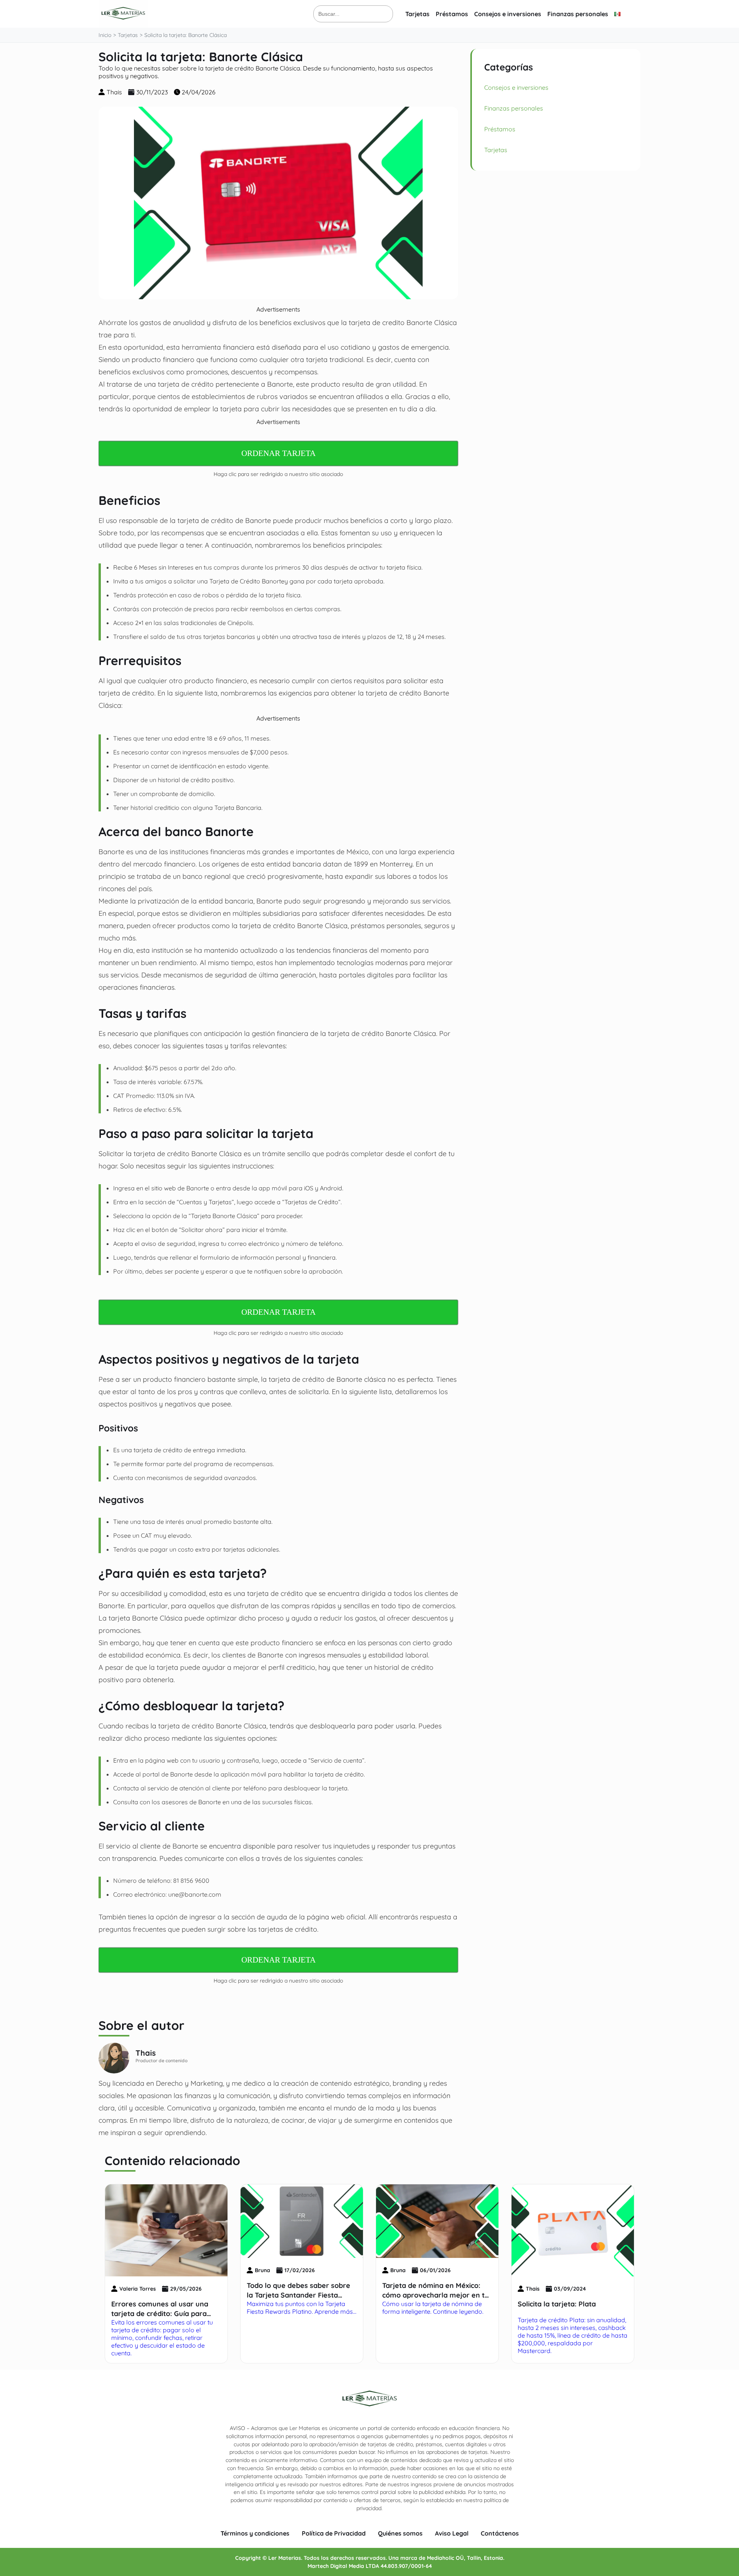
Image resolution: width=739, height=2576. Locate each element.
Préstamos (452, 14)
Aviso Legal (452, 2533)
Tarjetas (417, 14)
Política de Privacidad (334, 2533)
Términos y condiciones (255, 2533)
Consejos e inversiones (508, 14)
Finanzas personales (578, 14)
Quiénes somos (400, 2533)
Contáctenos (500, 2533)
